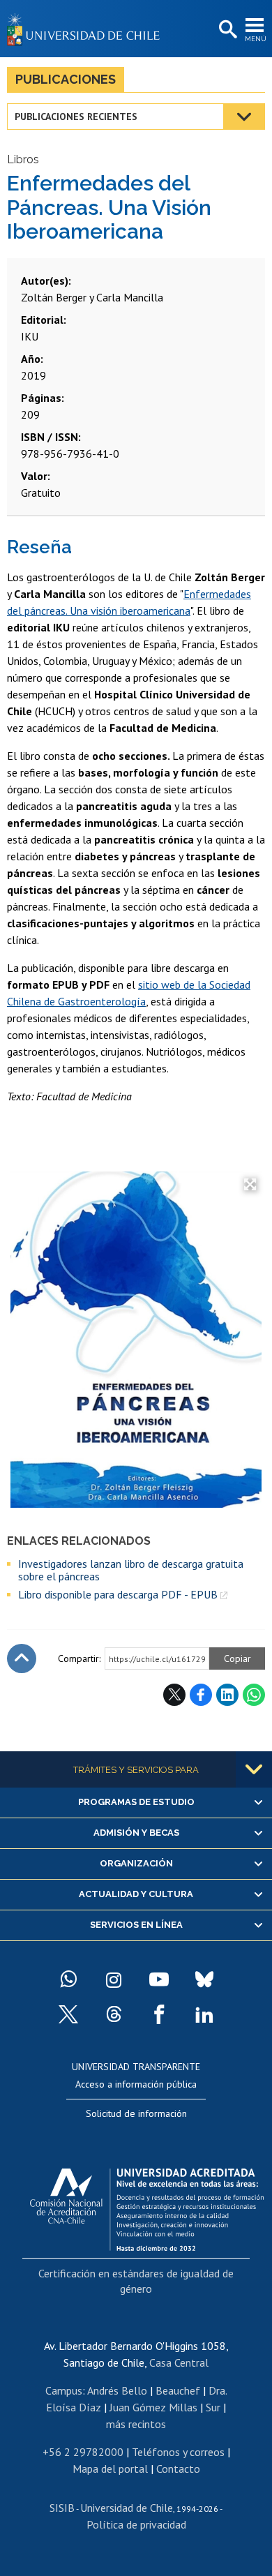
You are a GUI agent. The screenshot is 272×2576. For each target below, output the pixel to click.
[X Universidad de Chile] (68, 2014)
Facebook (201, 1695)
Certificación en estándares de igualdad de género (136, 2281)
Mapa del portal (110, 2469)
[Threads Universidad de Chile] (114, 2014)
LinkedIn (227, 1695)
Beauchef (178, 2390)
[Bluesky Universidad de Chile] (204, 1979)
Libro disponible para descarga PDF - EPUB (118, 1594)
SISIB (62, 2508)
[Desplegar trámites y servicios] (254, 1769)
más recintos (136, 2424)
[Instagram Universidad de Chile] (114, 1979)
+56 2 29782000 (83, 2452)
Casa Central (179, 2362)
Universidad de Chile (127, 2508)
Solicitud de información (136, 2113)
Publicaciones (66, 79)
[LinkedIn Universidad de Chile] (204, 2014)
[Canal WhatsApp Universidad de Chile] (68, 1979)
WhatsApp (254, 1695)
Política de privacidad (136, 2524)
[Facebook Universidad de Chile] (159, 2014)
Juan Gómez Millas (153, 2407)
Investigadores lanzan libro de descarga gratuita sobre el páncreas (131, 1570)
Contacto (178, 2469)
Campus (64, 2390)
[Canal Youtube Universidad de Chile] (159, 1979)
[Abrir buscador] (227, 30)
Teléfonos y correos (178, 2452)
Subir (22, 1658)
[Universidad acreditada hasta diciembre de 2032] (147, 2206)
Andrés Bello (117, 2390)
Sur (213, 2407)
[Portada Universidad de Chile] (87, 29)
